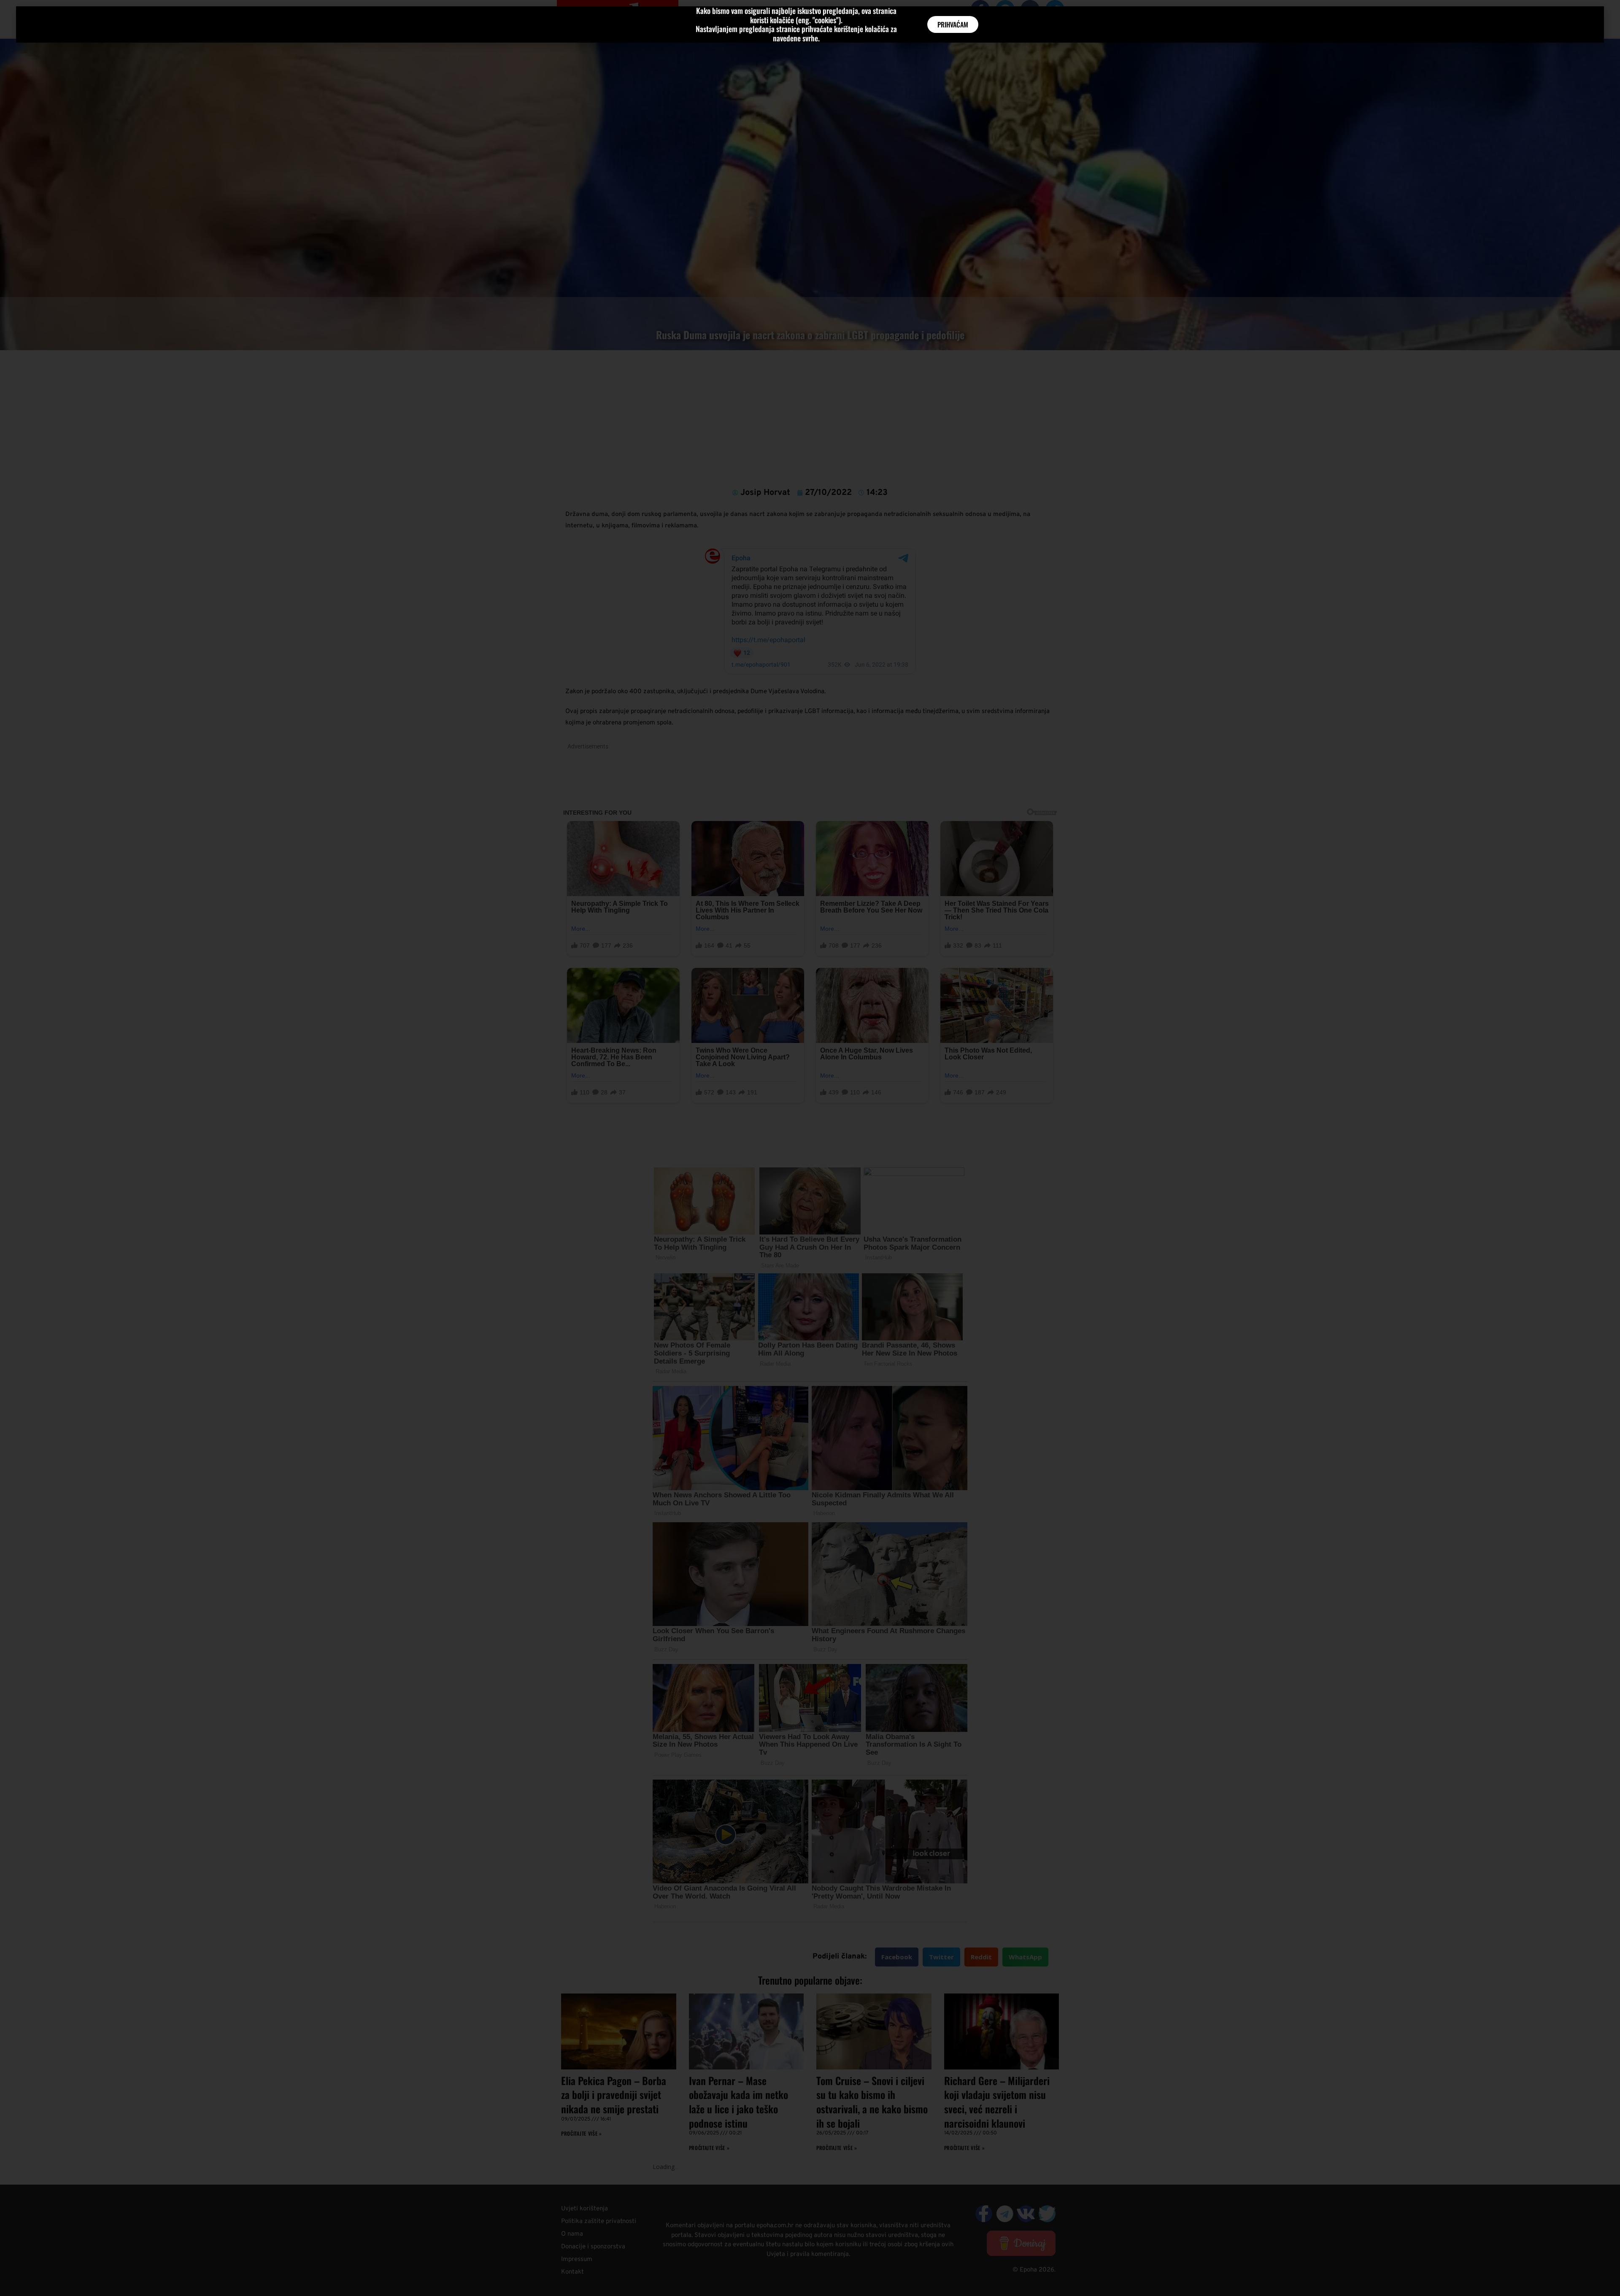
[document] (810, 1148)
